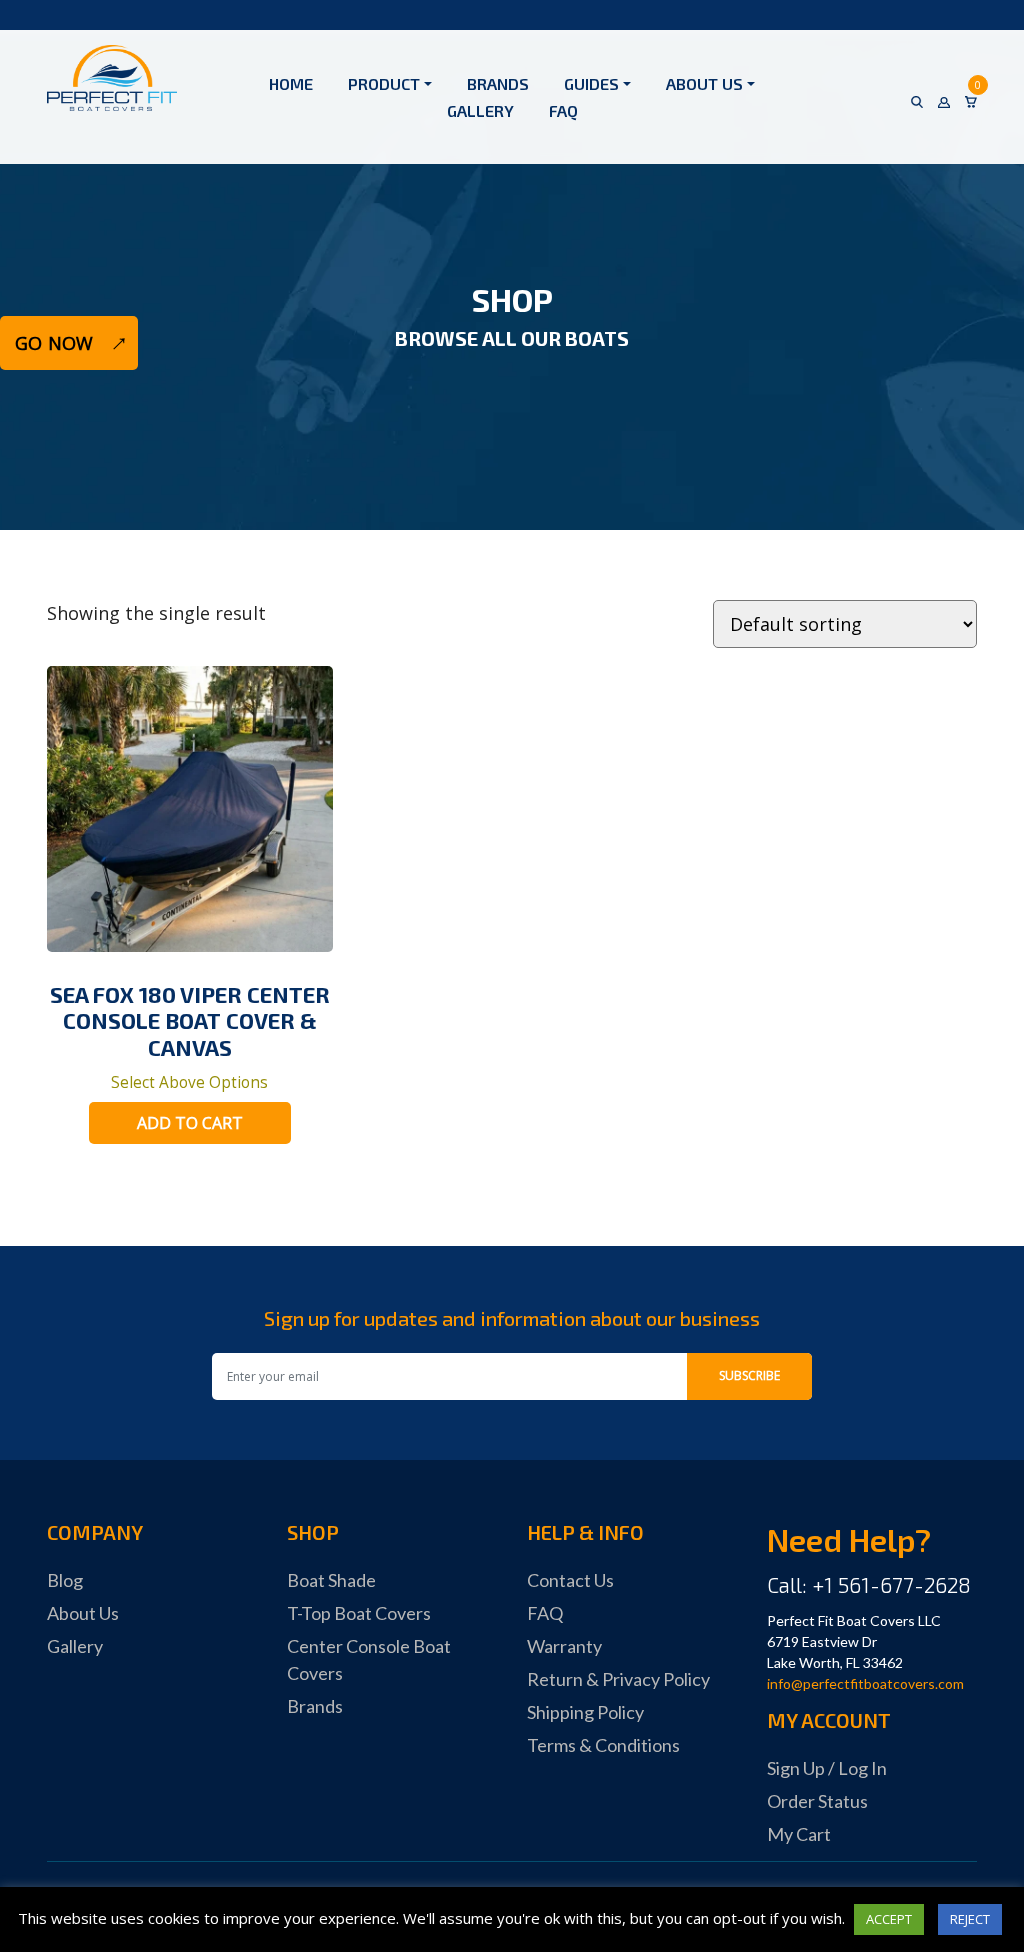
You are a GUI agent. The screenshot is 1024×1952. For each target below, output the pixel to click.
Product (384, 83)
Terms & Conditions (603, 1745)
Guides (591, 83)
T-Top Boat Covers (359, 1613)
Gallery (480, 110)
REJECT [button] (970, 1919)
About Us (704, 83)
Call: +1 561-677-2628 (869, 1584)
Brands (498, 83)
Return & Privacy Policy (618, 1679)
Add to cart (190, 1123)
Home (291, 83)
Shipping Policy (585, 1712)
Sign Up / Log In (827, 1768)
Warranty (564, 1646)
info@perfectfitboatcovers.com (865, 1683)
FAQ (563, 110)
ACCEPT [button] (889, 1919)
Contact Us (570, 1580)
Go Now (54, 343)
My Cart (799, 1834)
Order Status (817, 1801)
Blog (65, 1580)
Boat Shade (331, 1580)
